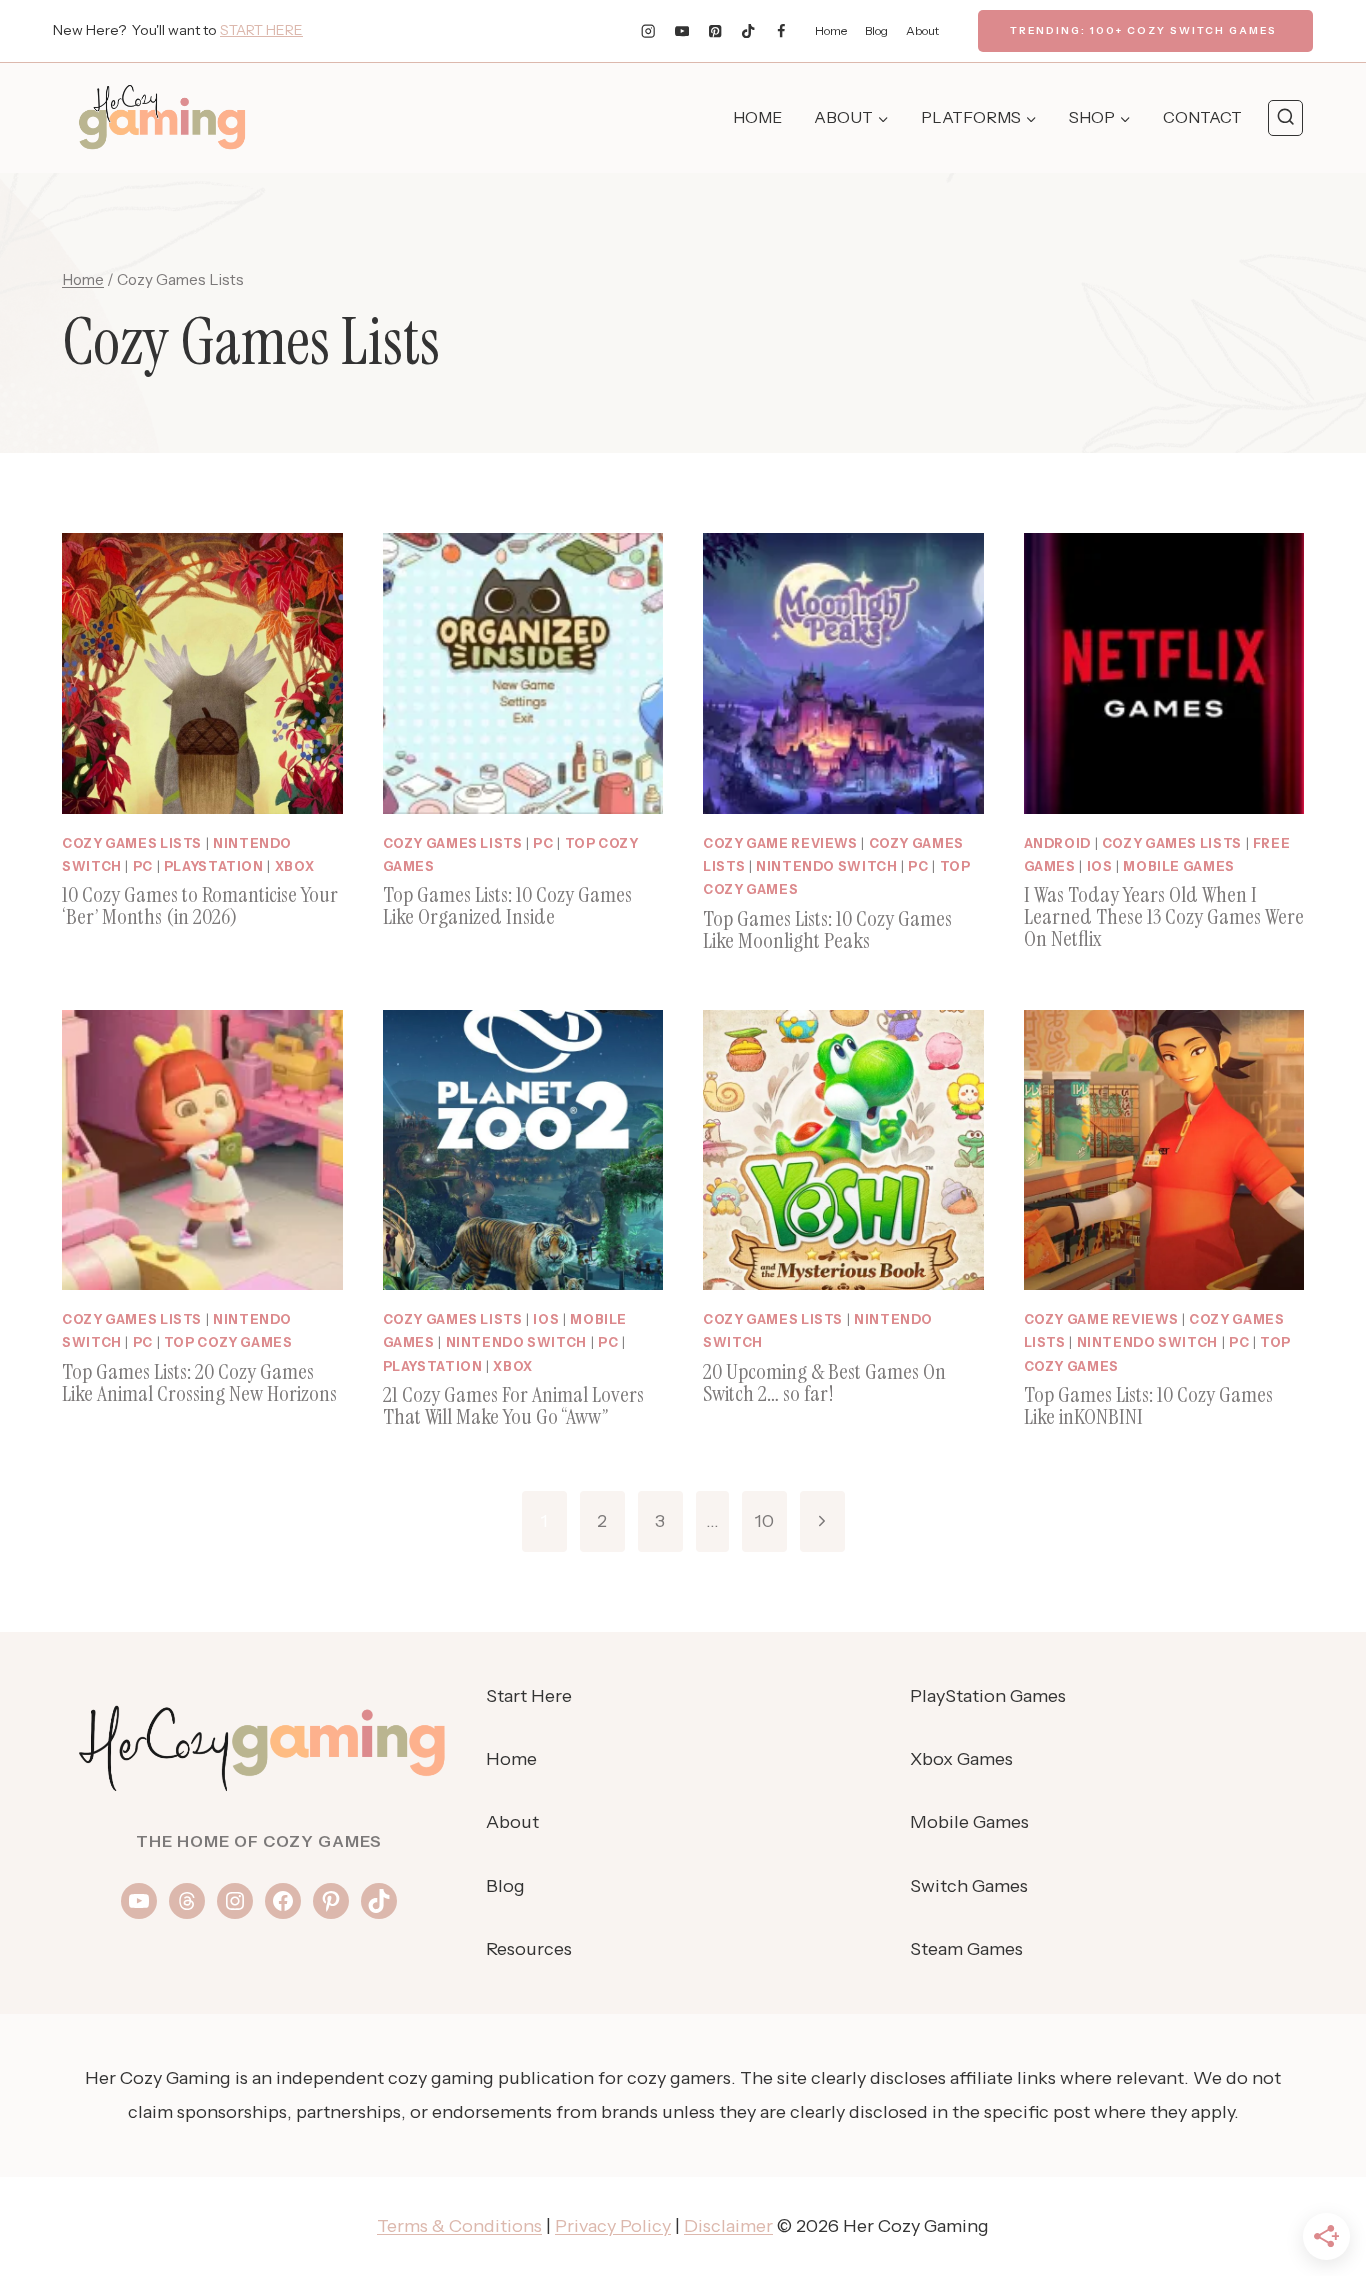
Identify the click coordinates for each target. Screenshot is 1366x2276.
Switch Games (969, 1886)
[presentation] (202, 673)
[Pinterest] (715, 31)
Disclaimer (728, 2226)
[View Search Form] (1285, 117)
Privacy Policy (613, 2226)
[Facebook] (781, 31)
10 (764, 1521)
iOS (1100, 866)
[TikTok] (748, 31)
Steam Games (966, 1949)
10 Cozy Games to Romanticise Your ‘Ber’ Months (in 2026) (200, 905)
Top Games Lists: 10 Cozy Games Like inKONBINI (1148, 1405)
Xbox (295, 866)
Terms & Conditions (459, 2226)
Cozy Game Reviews (780, 843)
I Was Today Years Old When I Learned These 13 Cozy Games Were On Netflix (1164, 916)
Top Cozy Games (228, 1342)
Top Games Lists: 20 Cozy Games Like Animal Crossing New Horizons (199, 1382)
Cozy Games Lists (132, 843)
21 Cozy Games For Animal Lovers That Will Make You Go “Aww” (513, 1405)
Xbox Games (961, 1759)
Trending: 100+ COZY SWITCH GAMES (1143, 30)
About (922, 30)
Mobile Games (1179, 866)
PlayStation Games (988, 1696)
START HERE (261, 30)
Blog (876, 30)
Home (831, 30)
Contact (1202, 117)
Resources (529, 1949)
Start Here (529, 1696)
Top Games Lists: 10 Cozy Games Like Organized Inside (507, 905)
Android (1057, 843)
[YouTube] (681, 31)
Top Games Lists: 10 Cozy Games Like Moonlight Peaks (827, 929)
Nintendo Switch (826, 866)
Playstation (214, 866)
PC (143, 866)
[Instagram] (648, 31)
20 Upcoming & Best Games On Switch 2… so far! (824, 1382)
